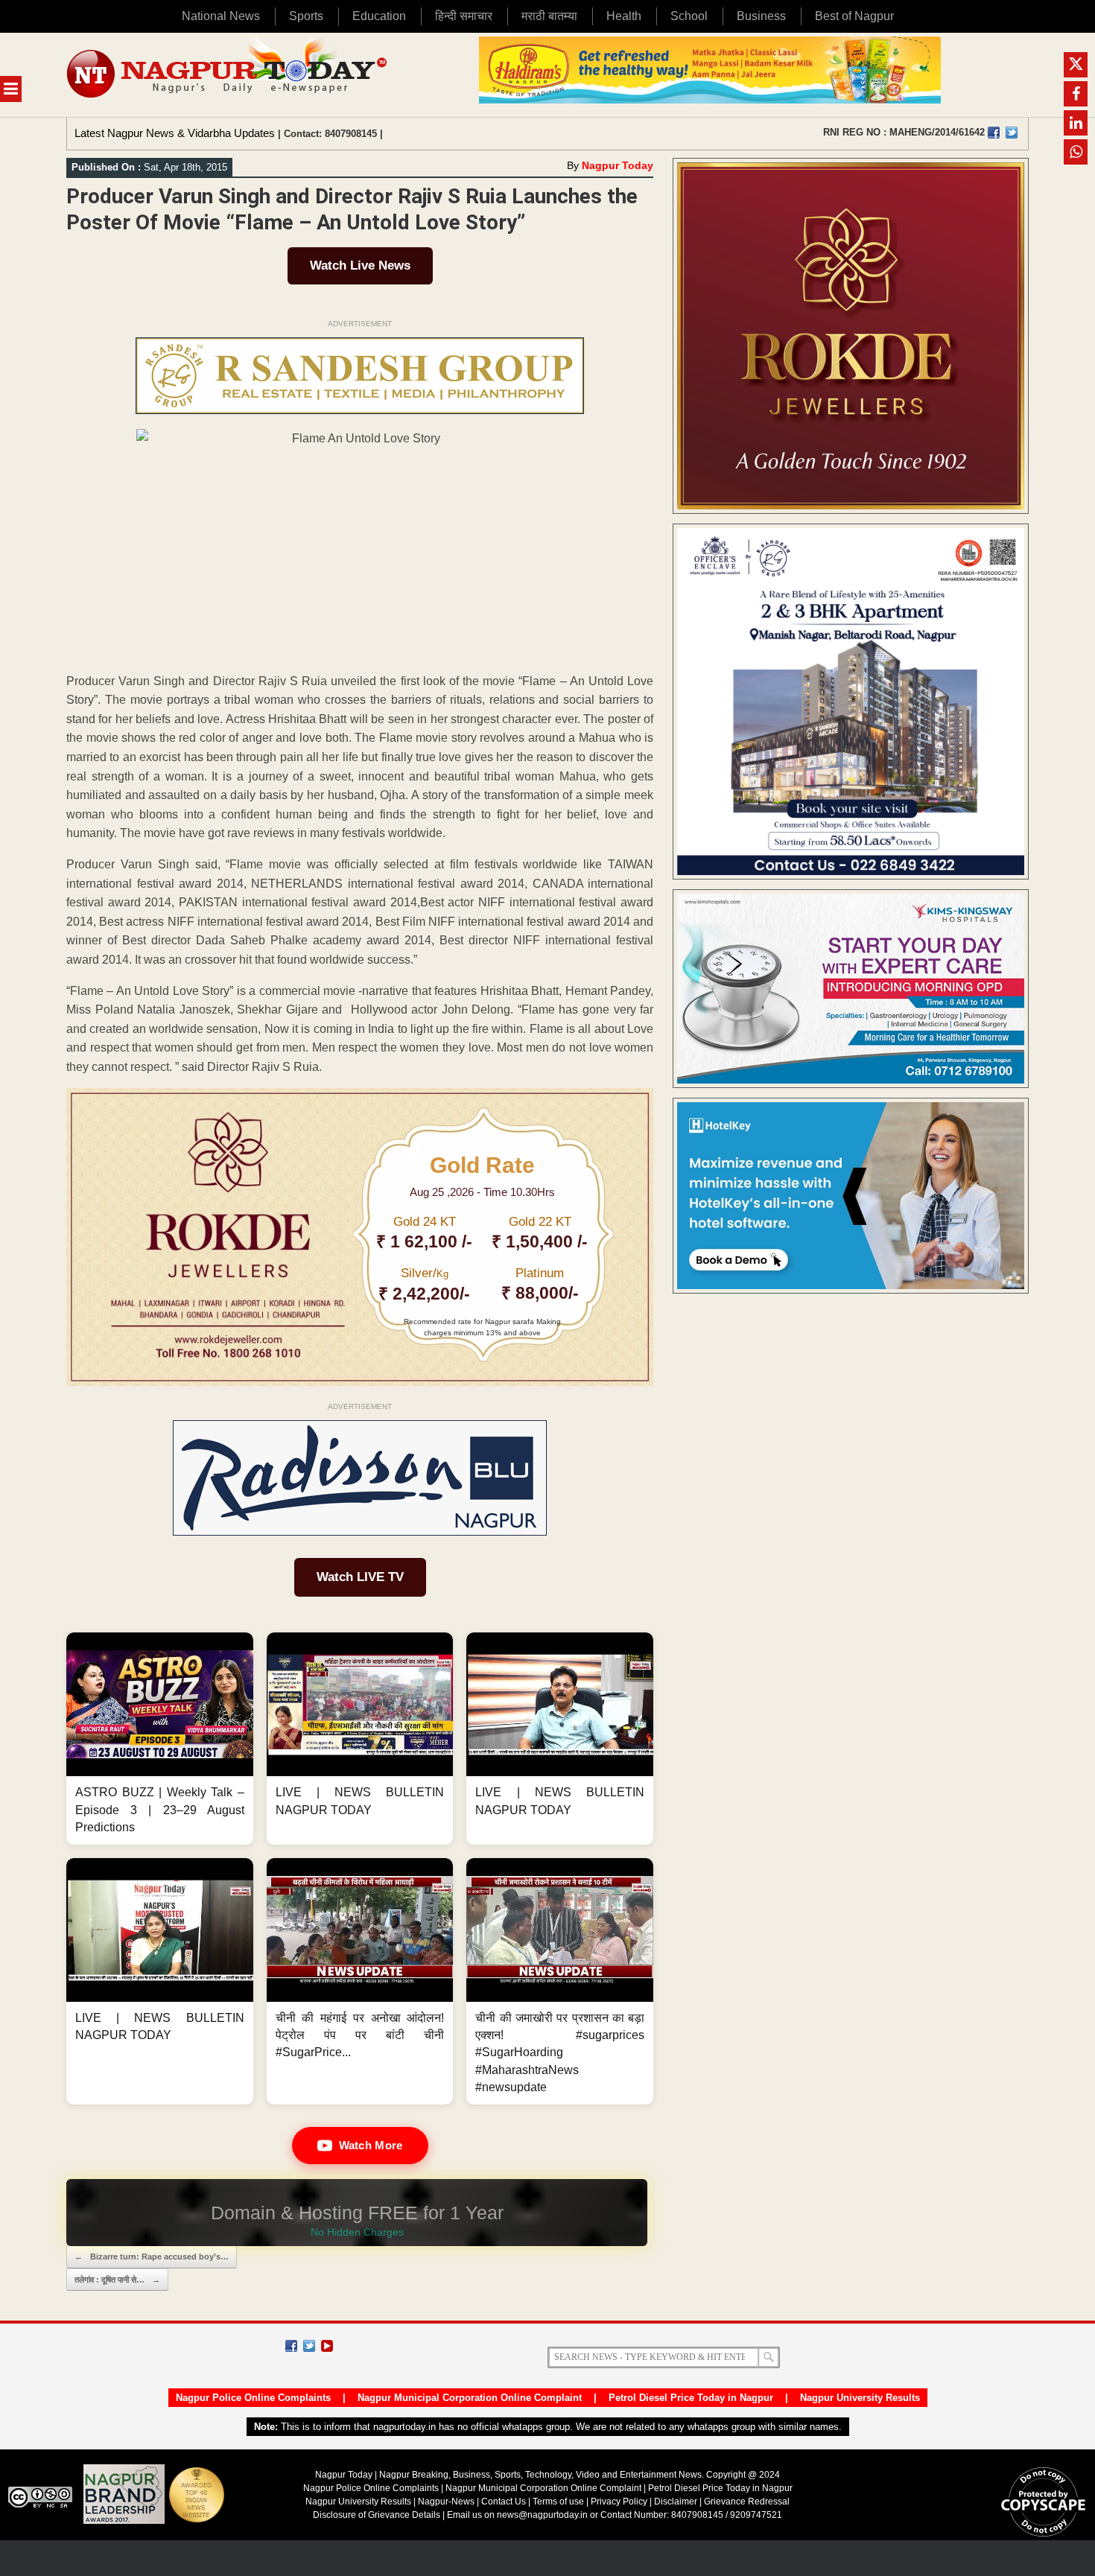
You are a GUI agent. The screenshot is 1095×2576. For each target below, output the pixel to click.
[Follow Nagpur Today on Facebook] (291, 2346)
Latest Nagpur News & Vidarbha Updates (175, 133)
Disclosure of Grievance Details (377, 2515)
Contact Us (504, 2502)
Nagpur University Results (860, 2398)
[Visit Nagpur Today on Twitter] (1012, 133)
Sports (306, 16)
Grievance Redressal (747, 2502)
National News (221, 16)
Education (379, 16)
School (689, 16)
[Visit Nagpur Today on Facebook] (994, 133)
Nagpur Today (618, 165)
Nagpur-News (446, 2502)
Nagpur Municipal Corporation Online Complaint (470, 2398)
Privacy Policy (619, 2502)
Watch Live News (360, 265)
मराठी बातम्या (549, 16)
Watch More (371, 2145)
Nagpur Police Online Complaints (253, 2398)
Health (624, 16)
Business (761, 16)
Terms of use (558, 2502)
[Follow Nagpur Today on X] (309, 2346)
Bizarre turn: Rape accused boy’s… (152, 2257)
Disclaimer (677, 2502)
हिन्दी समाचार (464, 16)
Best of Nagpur (854, 16)
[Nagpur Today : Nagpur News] (228, 75)
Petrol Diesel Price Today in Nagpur (691, 2398)
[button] (160, 1739)
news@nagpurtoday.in (542, 2515)
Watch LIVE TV (360, 1577)
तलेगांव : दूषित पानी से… (117, 2280)
